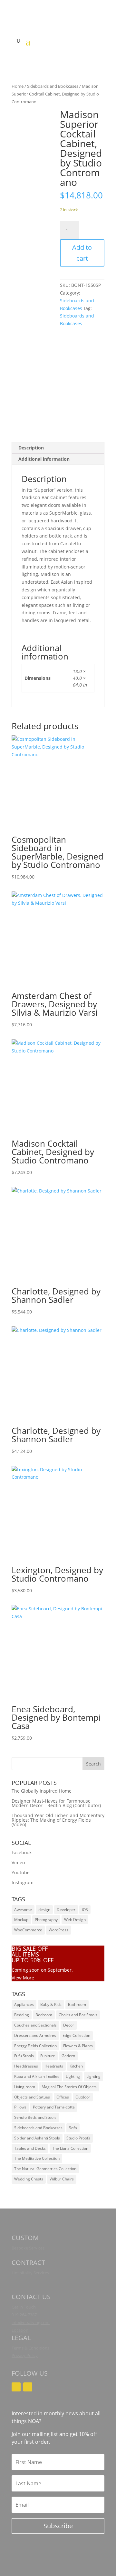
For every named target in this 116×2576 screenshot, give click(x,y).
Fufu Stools (24, 2056)
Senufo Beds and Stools (35, 2117)
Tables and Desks (30, 2148)
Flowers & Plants (78, 2046)
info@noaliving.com (31, 2322)
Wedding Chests (29, 2179)
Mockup (21, 1920)
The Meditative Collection (37, 2158)
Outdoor (83, 2097)
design (44, 1910)
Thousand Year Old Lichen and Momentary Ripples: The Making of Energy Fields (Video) (58, 1820)
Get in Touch (24, 2307)
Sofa (73, 2128)
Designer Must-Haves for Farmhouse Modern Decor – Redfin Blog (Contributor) (56, 1803)
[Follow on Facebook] (28, 2387)
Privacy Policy (25, 2355)
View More (23, 1978)
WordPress (58, 1930)
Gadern (68, 2056)
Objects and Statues (32, 2097)
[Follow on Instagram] (16, 2387)
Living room (25, 2087)
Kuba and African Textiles (37, 2076)
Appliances (24, 2004)
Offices (63, 2097)
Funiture (48, 2056)
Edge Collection (76, 2035)
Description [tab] (31, 448)
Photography (46, 1920)
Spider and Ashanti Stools (37, 2138)
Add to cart (82, 253)
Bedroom (44, 2015)
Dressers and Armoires (35, 2035)
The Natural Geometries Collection (45, 2169)
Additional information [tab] (44, 459)
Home (18, 86)
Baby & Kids (51, 2004)
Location (20, 2330)
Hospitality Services (30, 2273)
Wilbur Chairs (62, 2179)
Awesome (23, 1910)
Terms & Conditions (30, 2348)
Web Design (75, 1920)
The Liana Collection (70, 2148)
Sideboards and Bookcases (53, 86)
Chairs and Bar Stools (78, 2015)
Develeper (66, 1910)
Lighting (73, 2076)
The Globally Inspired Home (42, 1791)
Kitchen (76, 2066)
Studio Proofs (78, 2138)
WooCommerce (28, 1930)
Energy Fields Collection (35, 2046)
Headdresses (26, 2066)
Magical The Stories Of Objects (69, 2087)
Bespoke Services (28, 2248)
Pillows (20, 2107)
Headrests (54, 2066)
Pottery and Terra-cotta (54, 2107)
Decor (69, 2025)
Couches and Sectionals (35, 2025)
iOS (85, 1910)
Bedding (22, 2015)
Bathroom (77, 2004)
